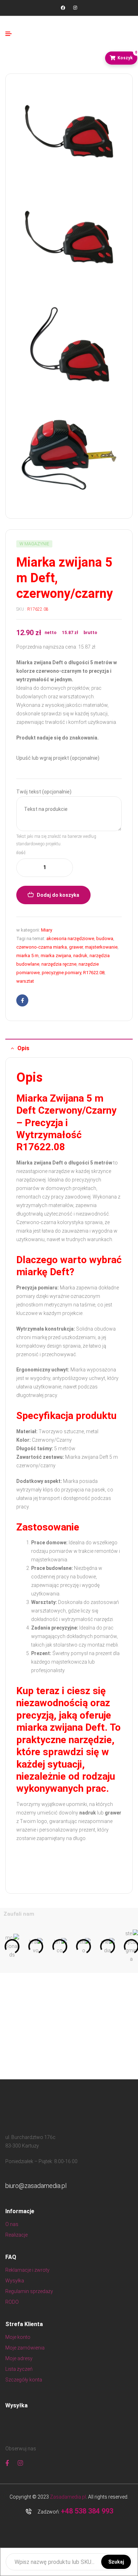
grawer (76, 947)
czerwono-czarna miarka (42, 947)
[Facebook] (63, 8)
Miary (47, 930)
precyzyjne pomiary (61, 973)
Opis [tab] (23, 1048)
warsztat (25, 981)
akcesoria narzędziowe (70, 938)
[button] (8, 1947)
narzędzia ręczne (59, 964)
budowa (105, 938)
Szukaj (116, 2562)
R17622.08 (94, 973)
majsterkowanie (101, 947)
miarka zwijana (56, 956)
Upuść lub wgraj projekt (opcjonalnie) (58, 758)
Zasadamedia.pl (68, 2497)
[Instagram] (75, 8)
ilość (21, 853)
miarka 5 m (27, 956)
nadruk (80, 956)
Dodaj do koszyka (58, 895)
